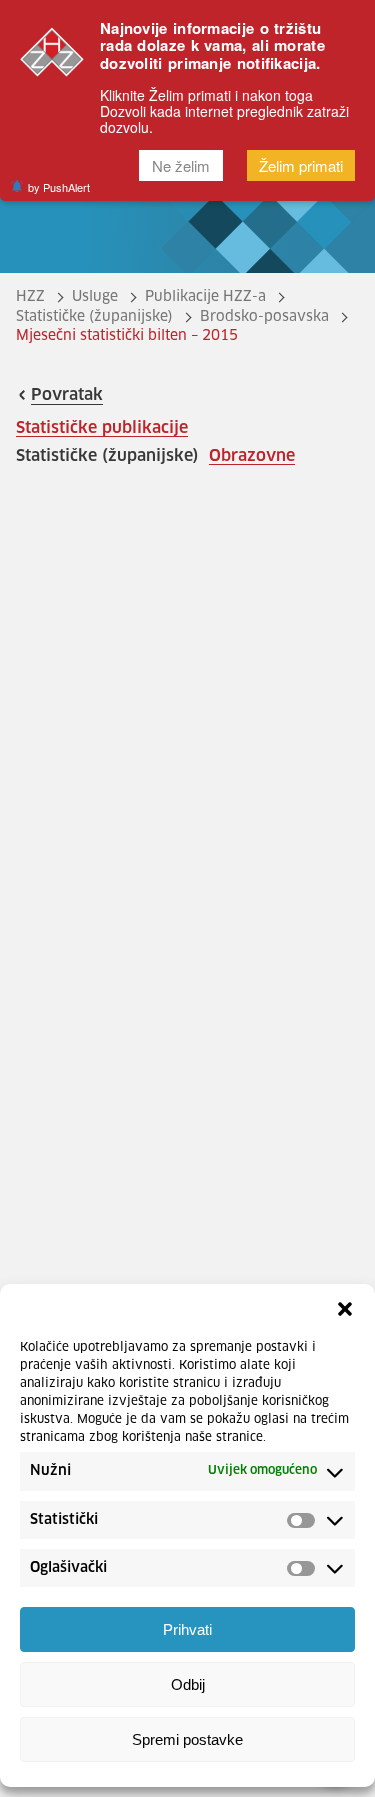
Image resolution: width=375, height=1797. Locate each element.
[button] (345, 1309)
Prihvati (187, 1629)
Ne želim (181, 165)
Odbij (188, 1684)
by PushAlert (59, 187)
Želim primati (301, 165)
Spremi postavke (187, 1739)
